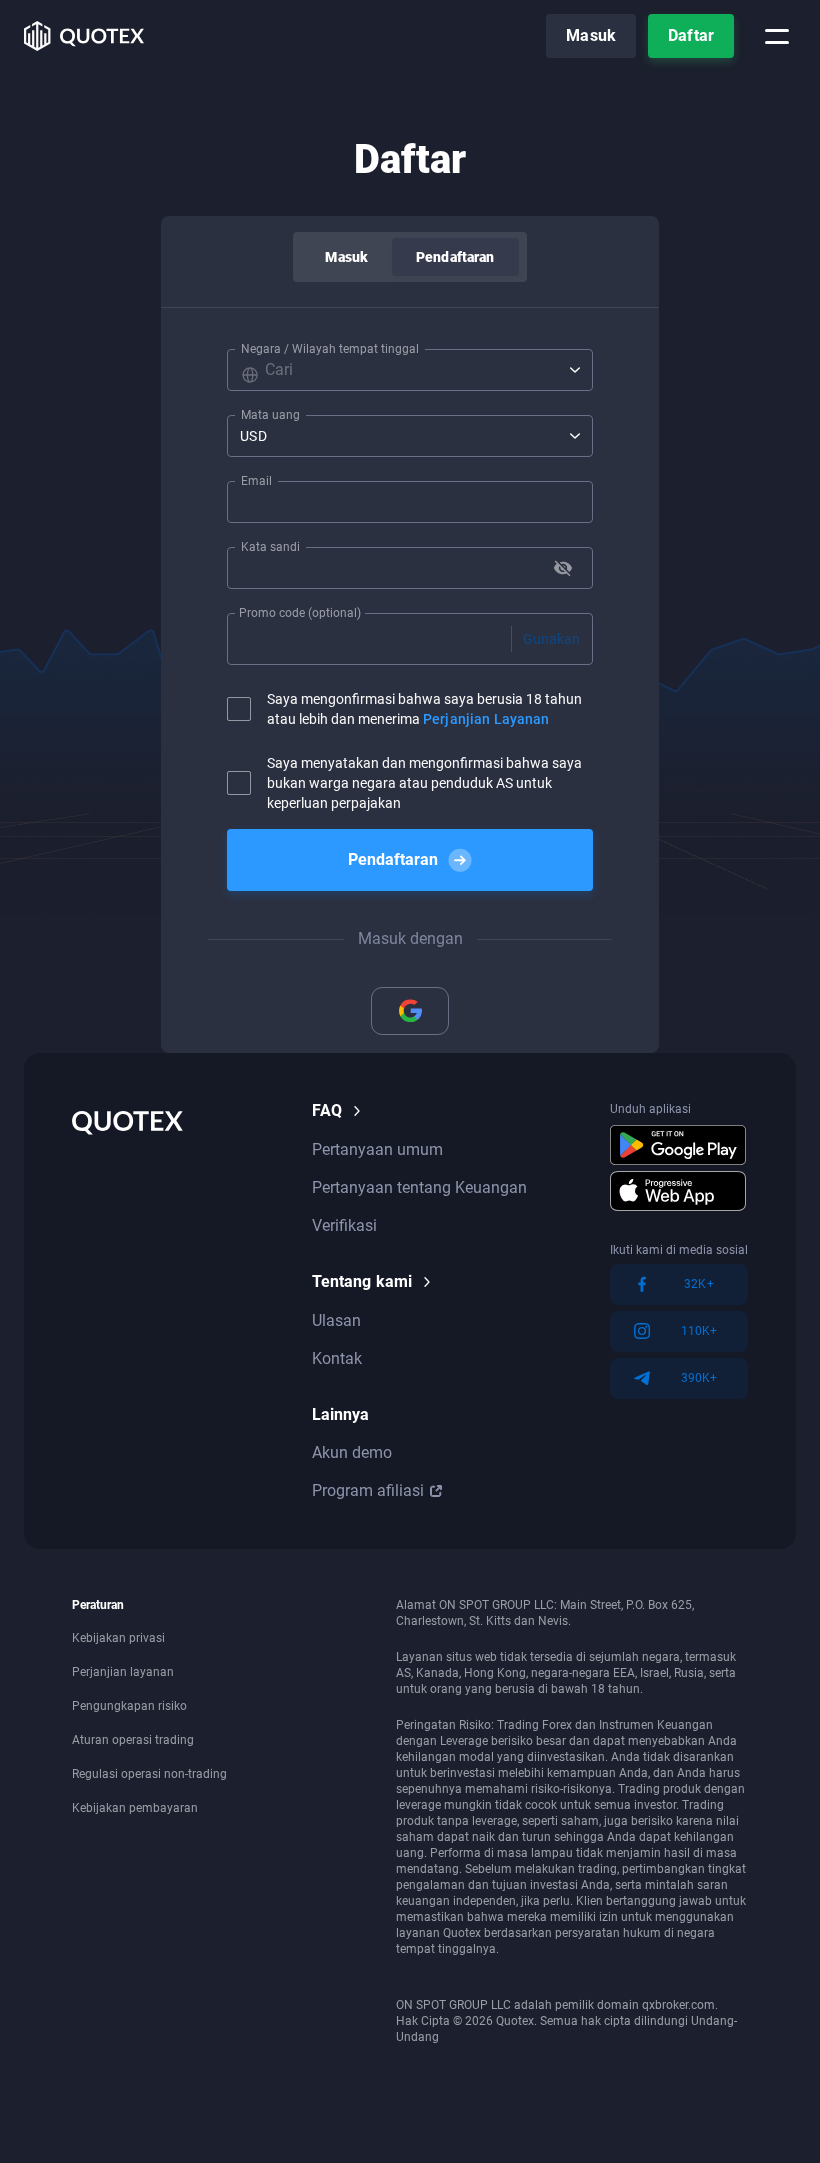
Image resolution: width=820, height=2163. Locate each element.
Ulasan (336, 1320)
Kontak (337, 1358)
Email (256, 481)
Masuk (591, 35)
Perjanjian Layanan (486, 719)
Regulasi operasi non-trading (149, 1774)
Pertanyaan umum (377, 1149)
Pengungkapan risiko (129, 1706)
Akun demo (352, 1452)
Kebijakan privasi (118, 1638)
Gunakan (551, 639)
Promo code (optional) (300, 613)
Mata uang (270, 415)
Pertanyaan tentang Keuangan (419, 1187)
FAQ (327, 1110)
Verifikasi (344, 1225)
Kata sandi (270, 547)
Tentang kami (362, 1281)
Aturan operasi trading (133, 1740)
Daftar (691, 35)
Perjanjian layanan (123, 1672)
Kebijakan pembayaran (135, 1808)
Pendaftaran (455, 257)
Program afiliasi (368, 1490)
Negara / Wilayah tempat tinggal (330, 349)
